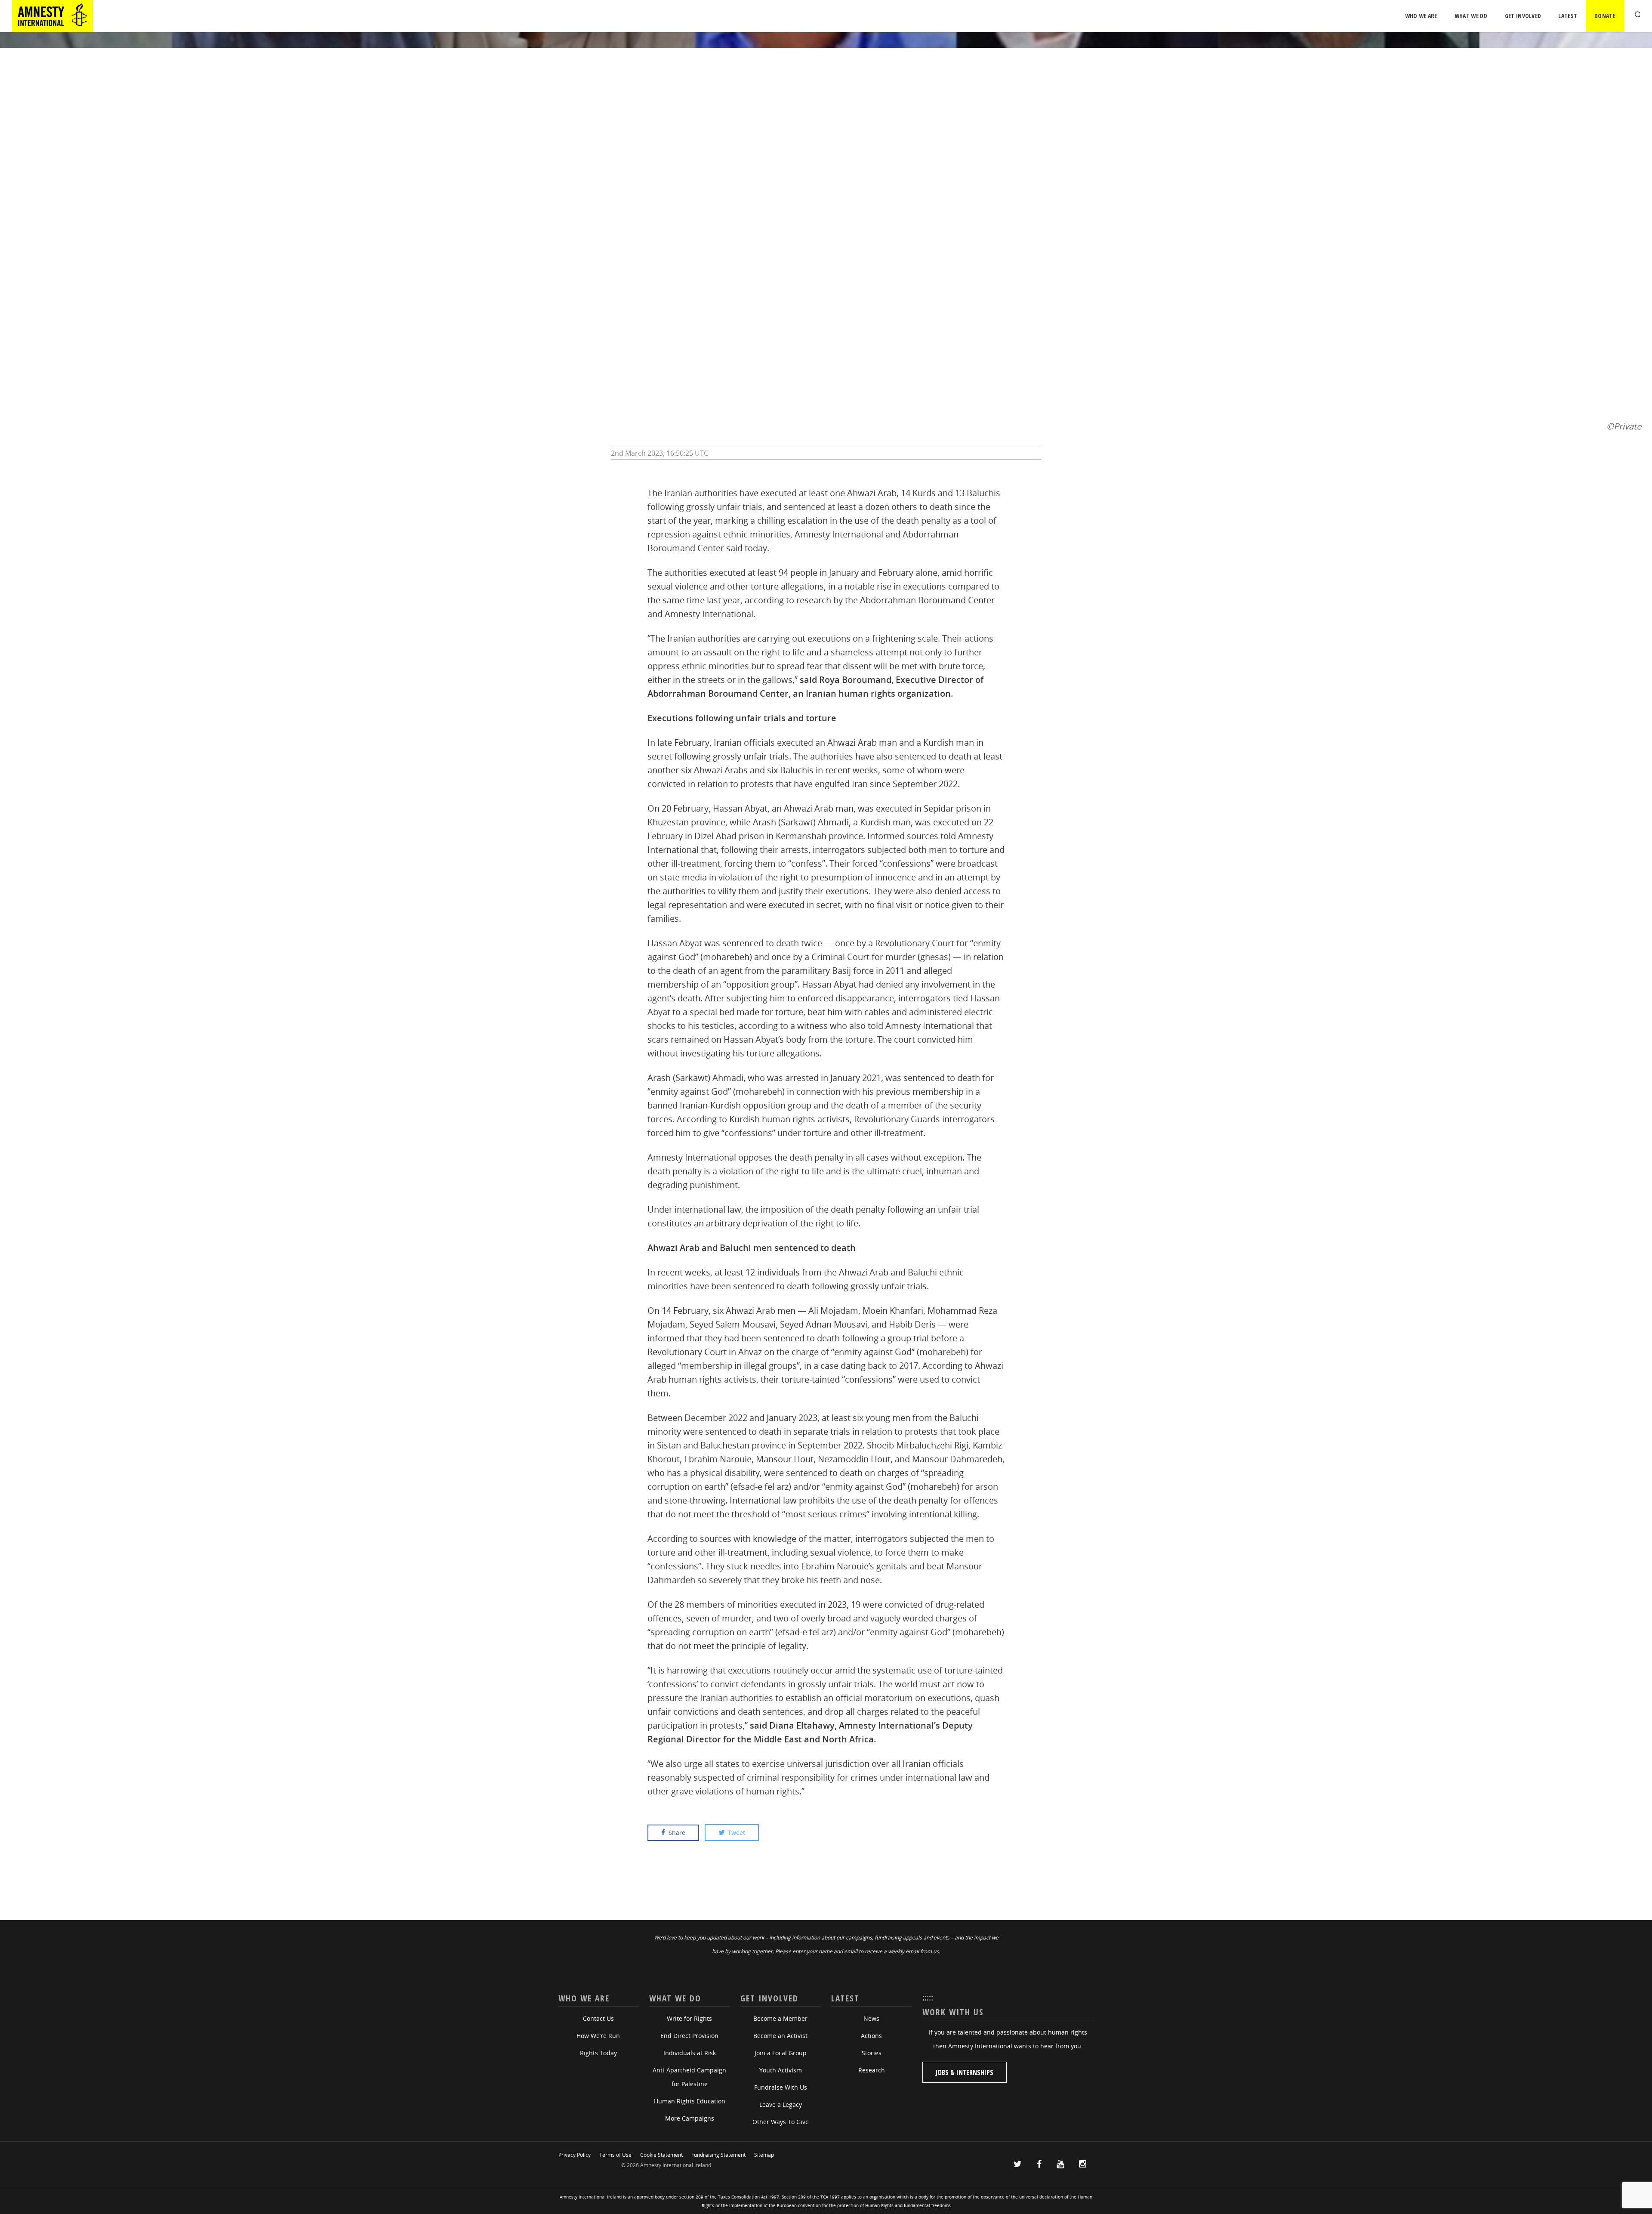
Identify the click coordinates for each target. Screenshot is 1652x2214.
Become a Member (780, 2018)
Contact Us (598, 2018)
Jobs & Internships (965, 2072)
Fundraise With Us (781, 2087)
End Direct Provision (689, 2036)
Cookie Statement (661, 2155)
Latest (1568, 16)
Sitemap (764, 2155)
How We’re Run (598, 2036)
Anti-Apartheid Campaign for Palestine (689, 2077)
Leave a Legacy (781, 2104)
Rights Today (598, 2053)
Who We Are (1421, 16)
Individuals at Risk (690, 2053)
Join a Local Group (781, 2053)
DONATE (1605, 16)
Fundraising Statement (718, 2155)
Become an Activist (780, 2036)
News (871, 2018)
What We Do (1471, 16)
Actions (871, 2036)
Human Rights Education (690, 2101)
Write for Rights (689, 2018)
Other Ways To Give (781, 2122)
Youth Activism (781, 2070)
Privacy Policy (575, 2155)
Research (872, 2070)
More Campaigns (690, 2118)
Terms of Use (615, 2155)
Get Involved (1523, 16)
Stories (872, 2053)
